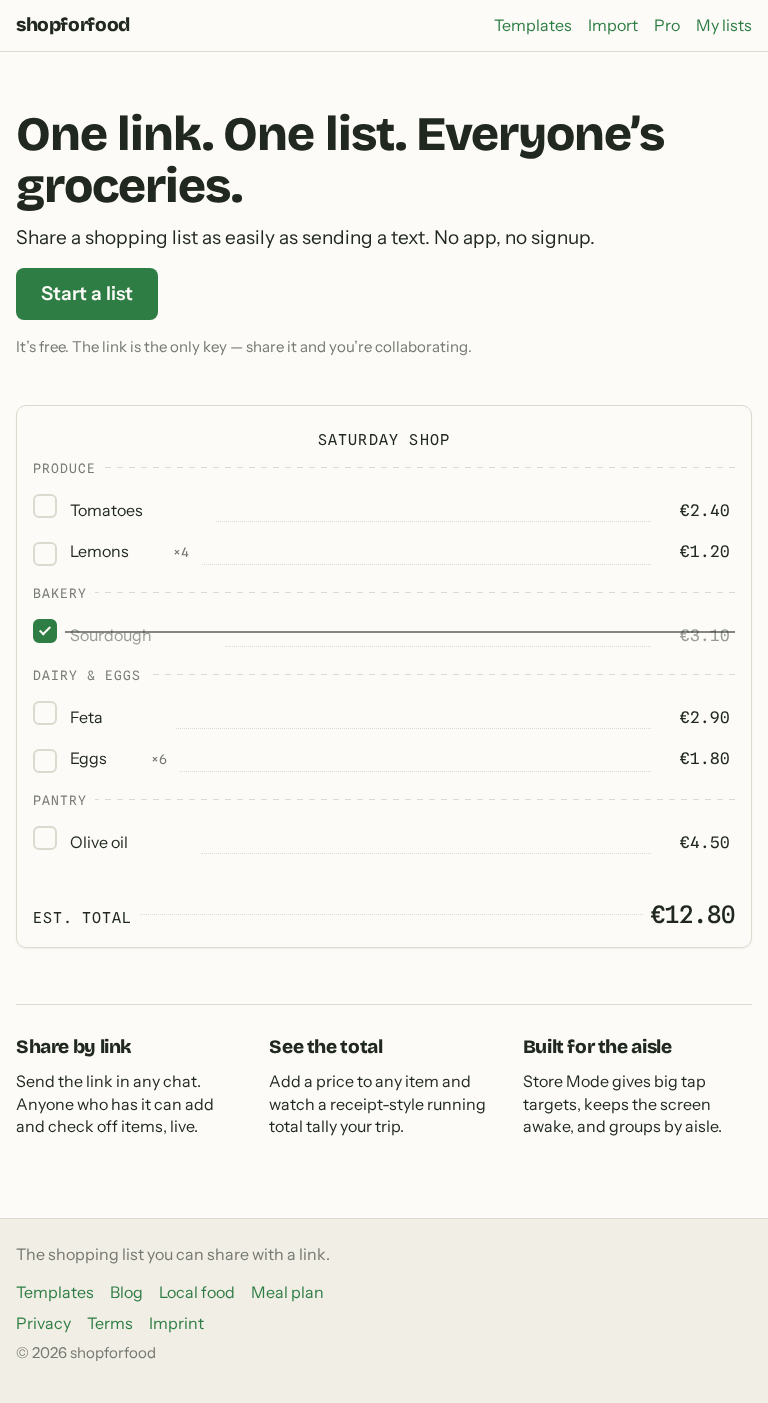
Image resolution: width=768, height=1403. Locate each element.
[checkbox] (45, 506)
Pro (667, 25)
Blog (126, 1292)
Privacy (43, 1323)
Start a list (87, 293)
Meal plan (287, 1292)
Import (613, 25)
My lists (724, 25)
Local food (197, 1292)
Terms (110, 1323)
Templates (533, 25)
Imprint (176, 1323)
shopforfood (73, 24)
